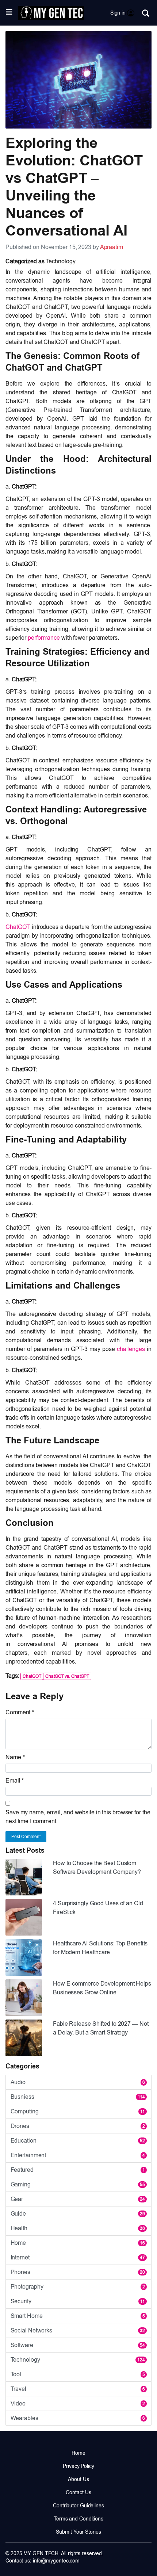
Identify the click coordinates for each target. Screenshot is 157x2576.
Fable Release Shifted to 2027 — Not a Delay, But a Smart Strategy (101, 2028)
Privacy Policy (78, 2466)
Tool (78, 2374)
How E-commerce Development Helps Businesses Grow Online (102, 1988)
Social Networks (78, 2330)
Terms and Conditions (78, 2519)
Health (78, 2228)
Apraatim (112, 247)
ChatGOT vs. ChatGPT (67, 1676)
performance (44, 638)
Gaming (78, 2184)
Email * (15, 1781)
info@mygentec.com (56, 2561)
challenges (131, 1349)
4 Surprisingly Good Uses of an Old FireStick (98, 1908)
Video (78, 2403)
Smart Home (78, 2316)
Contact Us (78, 2492)
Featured (78, 2170)
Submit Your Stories (78, 2532)
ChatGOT (18, 927)
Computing (78, 2111)
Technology (61, 261)
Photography (78, 2287)
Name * (15, 1757)
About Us (78, 2479)
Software (78, 2345)
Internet (78, 2257)
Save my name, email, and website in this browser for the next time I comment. (78, 1817)
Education (78, 2141)
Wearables (78, 2418)
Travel (78, 2389)
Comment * (20, 1712)
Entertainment (78, 2155)
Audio (78, 2082)
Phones (78, 2272)
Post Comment (26, 1837)
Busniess (78, 2097)
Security (78, 2301)
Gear (78, 2199)
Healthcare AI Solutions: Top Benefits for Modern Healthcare (100, 1948)
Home (78, 2243)
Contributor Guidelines (78, 2506)
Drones (78, 2126)
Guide (78, 2214)
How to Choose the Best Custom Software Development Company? (97, 1867)
